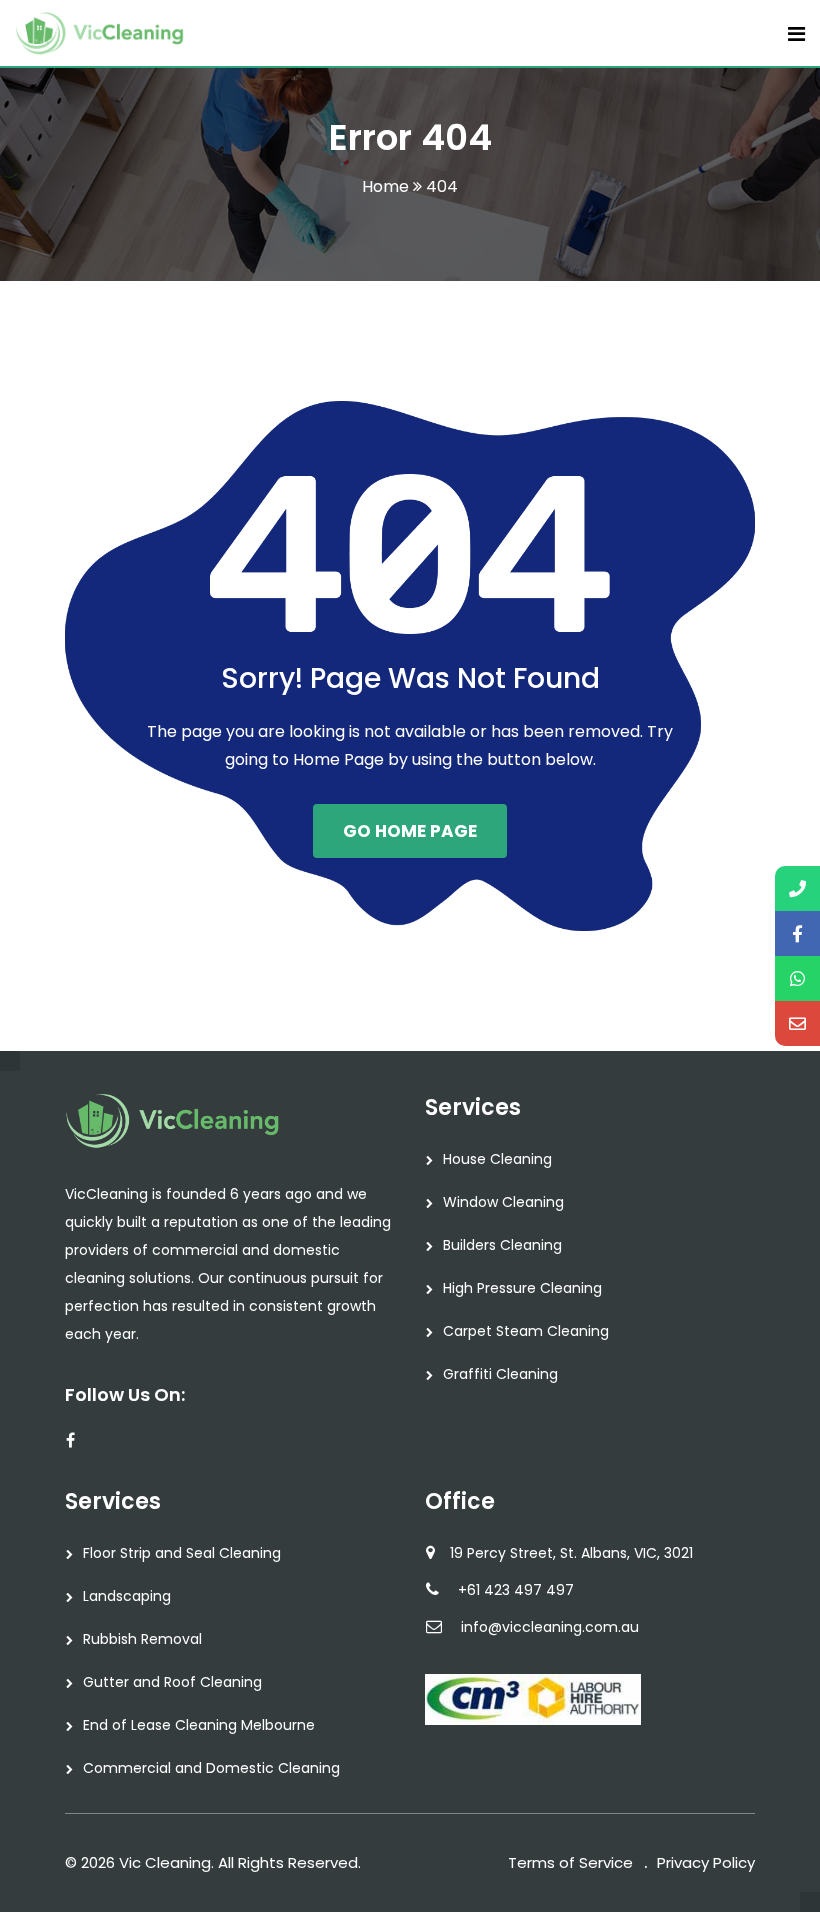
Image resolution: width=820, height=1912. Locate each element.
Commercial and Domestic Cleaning (211, 1768)
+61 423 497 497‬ (516, 1590)
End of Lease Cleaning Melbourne (199, 1725)
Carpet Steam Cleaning (526, 1331)
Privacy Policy (706, 1862)
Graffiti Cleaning (500, 1374)
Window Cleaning (503, 1202)
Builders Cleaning (502, 1245)
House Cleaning (497, 1159)
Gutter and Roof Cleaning (172, 1682)
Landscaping (127, 1596)
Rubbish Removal (142, 1639)
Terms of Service (570, 1862)
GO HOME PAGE (410, 831)
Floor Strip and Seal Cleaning (182, 1553)
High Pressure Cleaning (522, 1288)
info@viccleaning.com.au (550, 1627)
